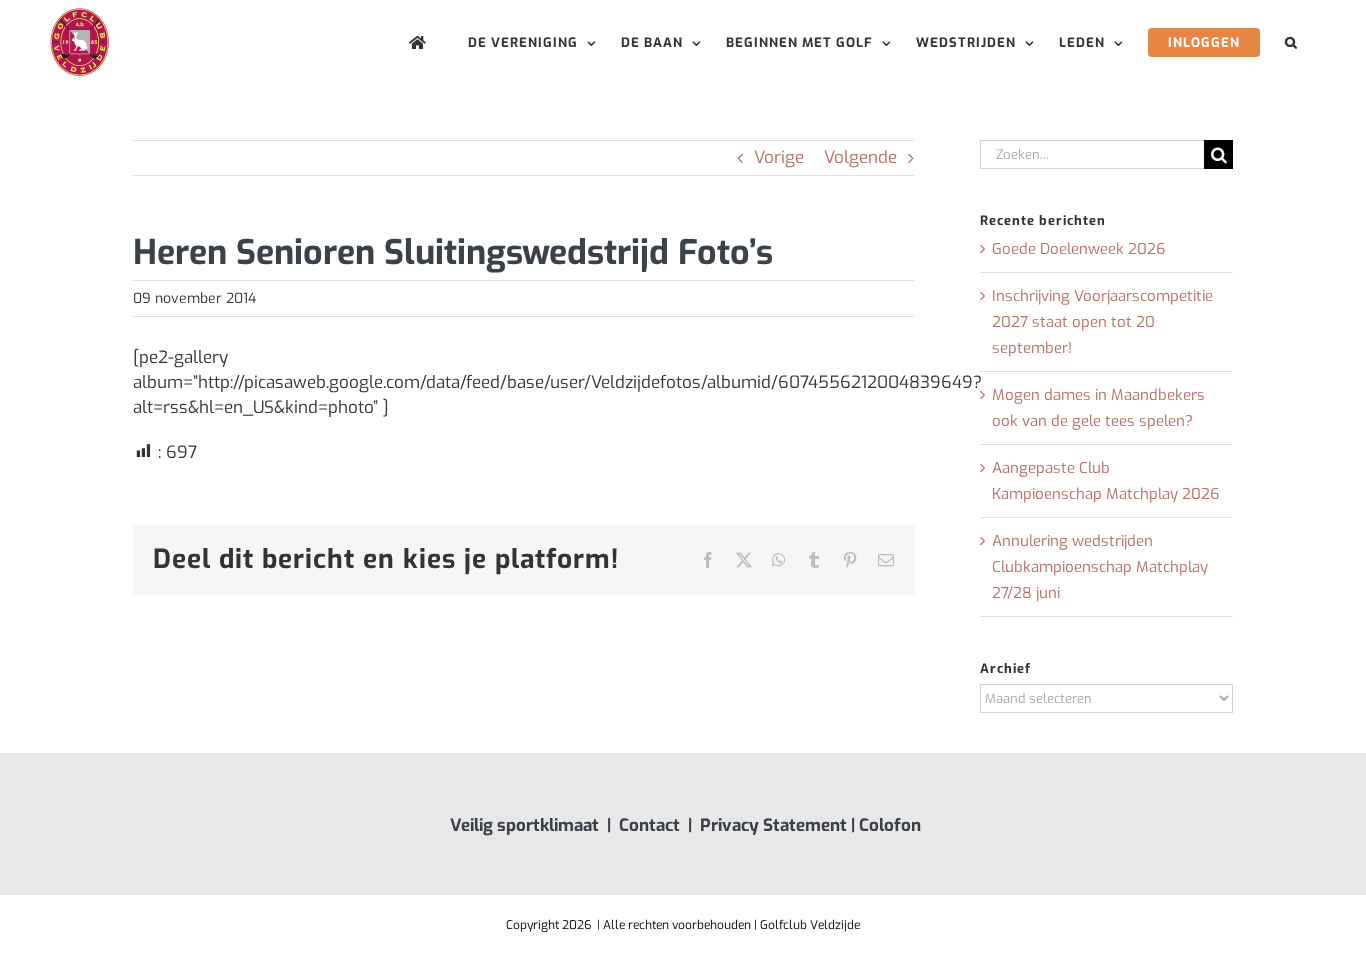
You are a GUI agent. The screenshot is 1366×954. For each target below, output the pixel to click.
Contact (649, 825)
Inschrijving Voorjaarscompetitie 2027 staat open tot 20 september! (1102, 322)
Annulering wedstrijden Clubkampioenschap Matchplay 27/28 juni (1100, 567)
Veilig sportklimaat (524, 825)
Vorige (779, 157)
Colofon (890, 825)
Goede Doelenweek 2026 (1078, 249)
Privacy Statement (773, 825)
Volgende (860, 157)
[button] (1291, 42)
